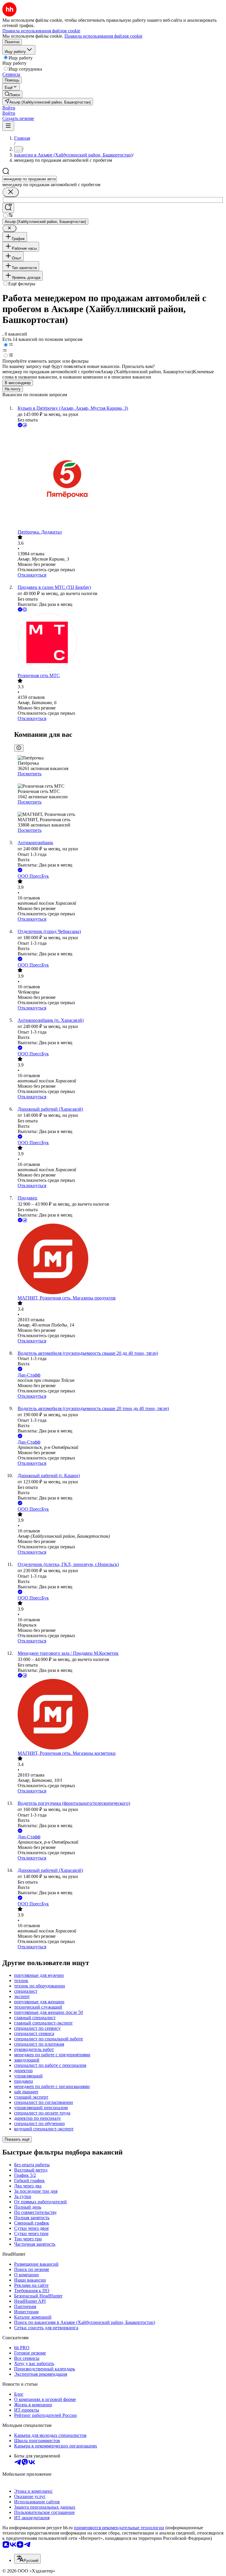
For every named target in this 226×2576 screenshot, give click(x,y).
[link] (12, 94)
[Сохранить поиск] (8, 208)
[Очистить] (11, 192)
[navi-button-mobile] (8, 126)
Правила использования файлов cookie (103, 36)
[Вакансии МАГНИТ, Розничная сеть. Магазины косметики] (119, 1715)
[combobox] (30, 179)
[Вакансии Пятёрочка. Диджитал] (119, 479)
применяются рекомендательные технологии (119, 2528)
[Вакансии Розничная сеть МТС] (119, 643)
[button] (9, 108)
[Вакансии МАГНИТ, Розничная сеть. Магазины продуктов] (119, 1259)
